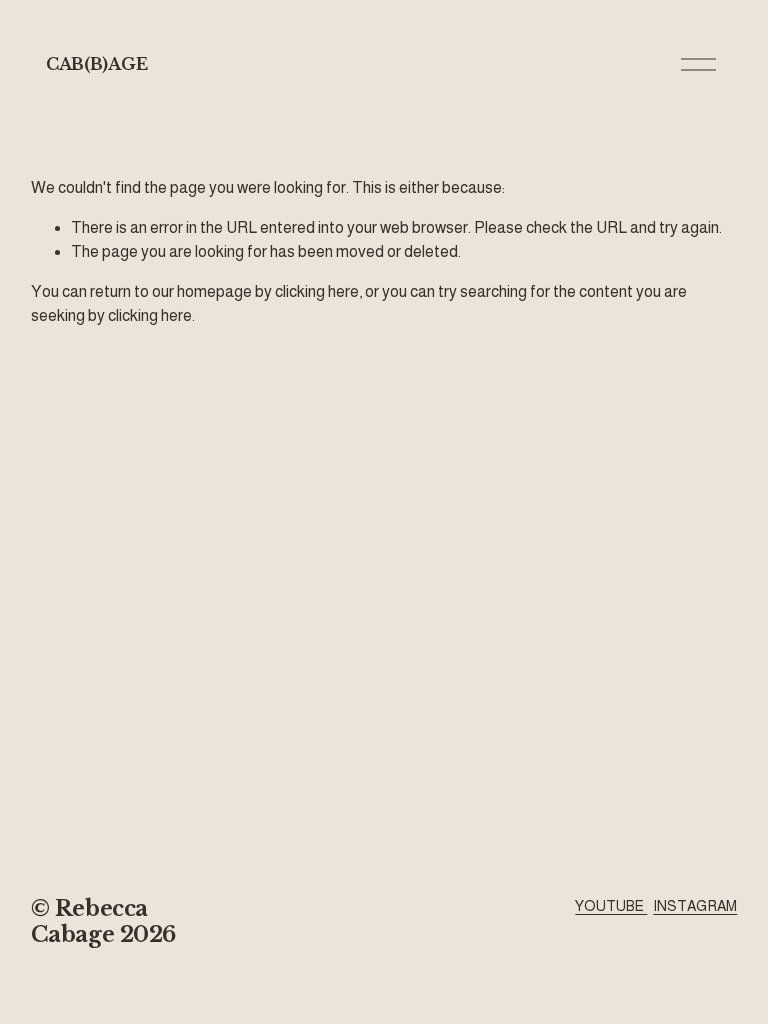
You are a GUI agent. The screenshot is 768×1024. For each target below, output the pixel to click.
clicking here (317, 291)
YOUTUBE (611, 906)
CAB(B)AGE (96, 64)
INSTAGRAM (695, 906)
